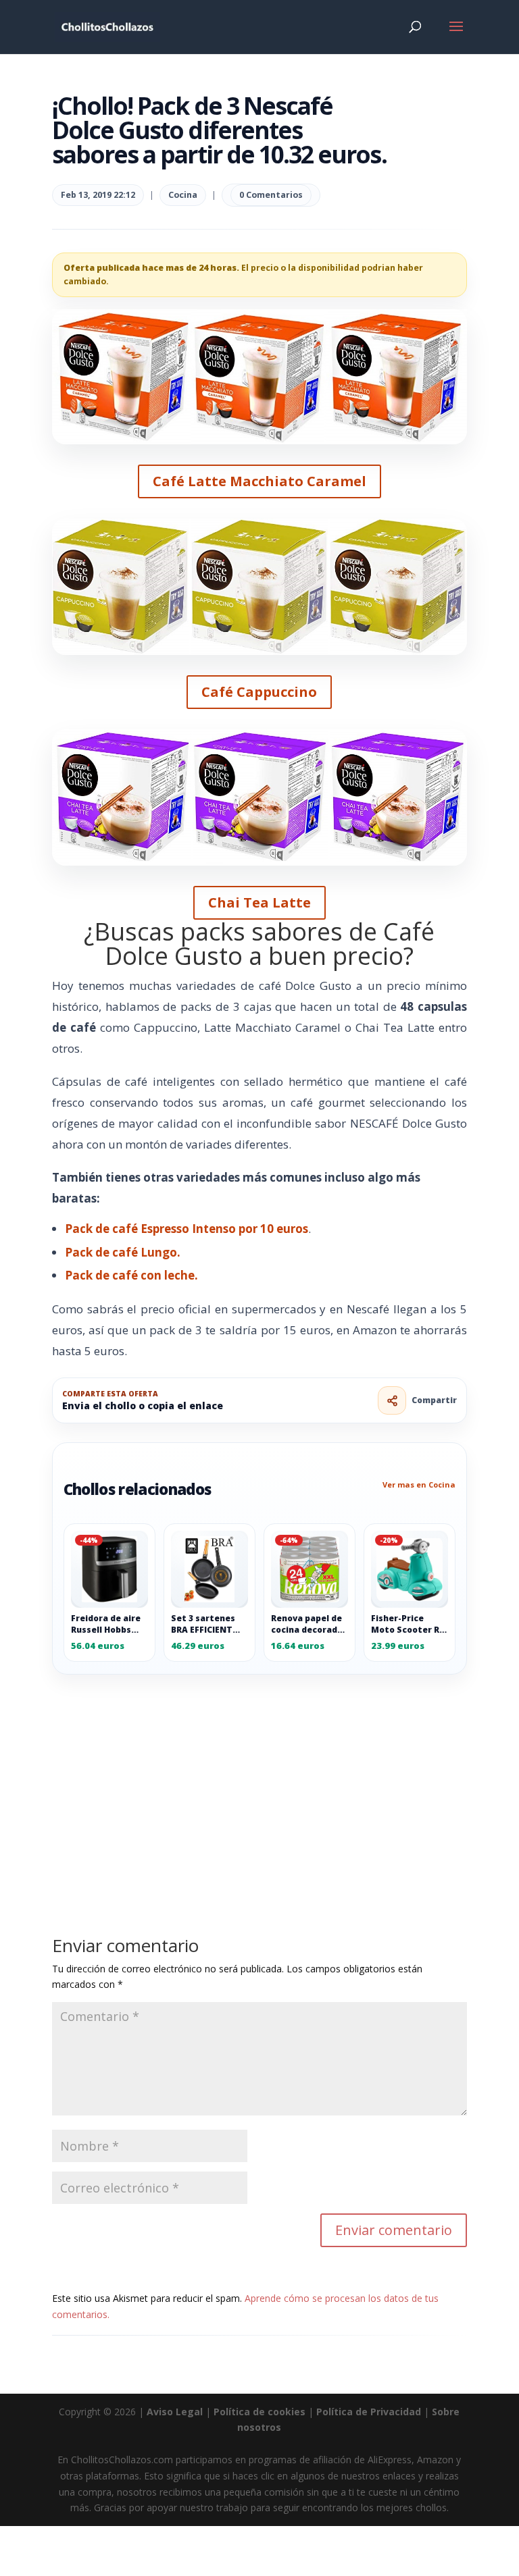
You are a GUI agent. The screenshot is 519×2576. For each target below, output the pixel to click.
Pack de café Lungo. (123, 1252)
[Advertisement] (259, 1775)
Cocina (183, 195)
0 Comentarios (271, 195)
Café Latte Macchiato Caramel (259, 481)
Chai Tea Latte (259, 902)
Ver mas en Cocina (419, 1484)
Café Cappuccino (259, 692)
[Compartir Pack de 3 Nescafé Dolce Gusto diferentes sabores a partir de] (392, 1400)
